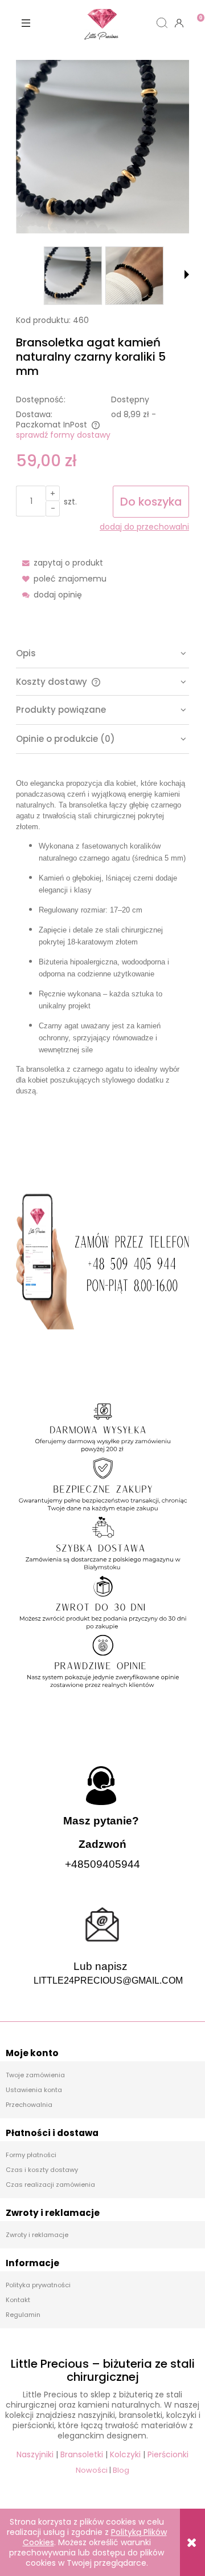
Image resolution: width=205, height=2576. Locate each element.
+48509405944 (102, 1864)
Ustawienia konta (34, 2090)
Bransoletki (82, 2454)
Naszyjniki (35, 2454)
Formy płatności (31, 2155)
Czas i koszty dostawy (42, 2170)
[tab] (102, 654)
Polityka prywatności (38, 2285)
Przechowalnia (29, 2105)
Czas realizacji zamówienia (50, 2185)
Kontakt (18, 2300)
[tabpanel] (102, 960)
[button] (26, 23)
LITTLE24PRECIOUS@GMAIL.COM (108, 1981)
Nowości (92, 2470)
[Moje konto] (179, 23)
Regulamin (23, 2315)
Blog (121, 2470)
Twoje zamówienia (35, 2075)
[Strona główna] (102, 23)
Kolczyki (125, 2454)
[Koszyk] (196, 14)
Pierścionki (168, 2454)
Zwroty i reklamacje (37, 2235)
